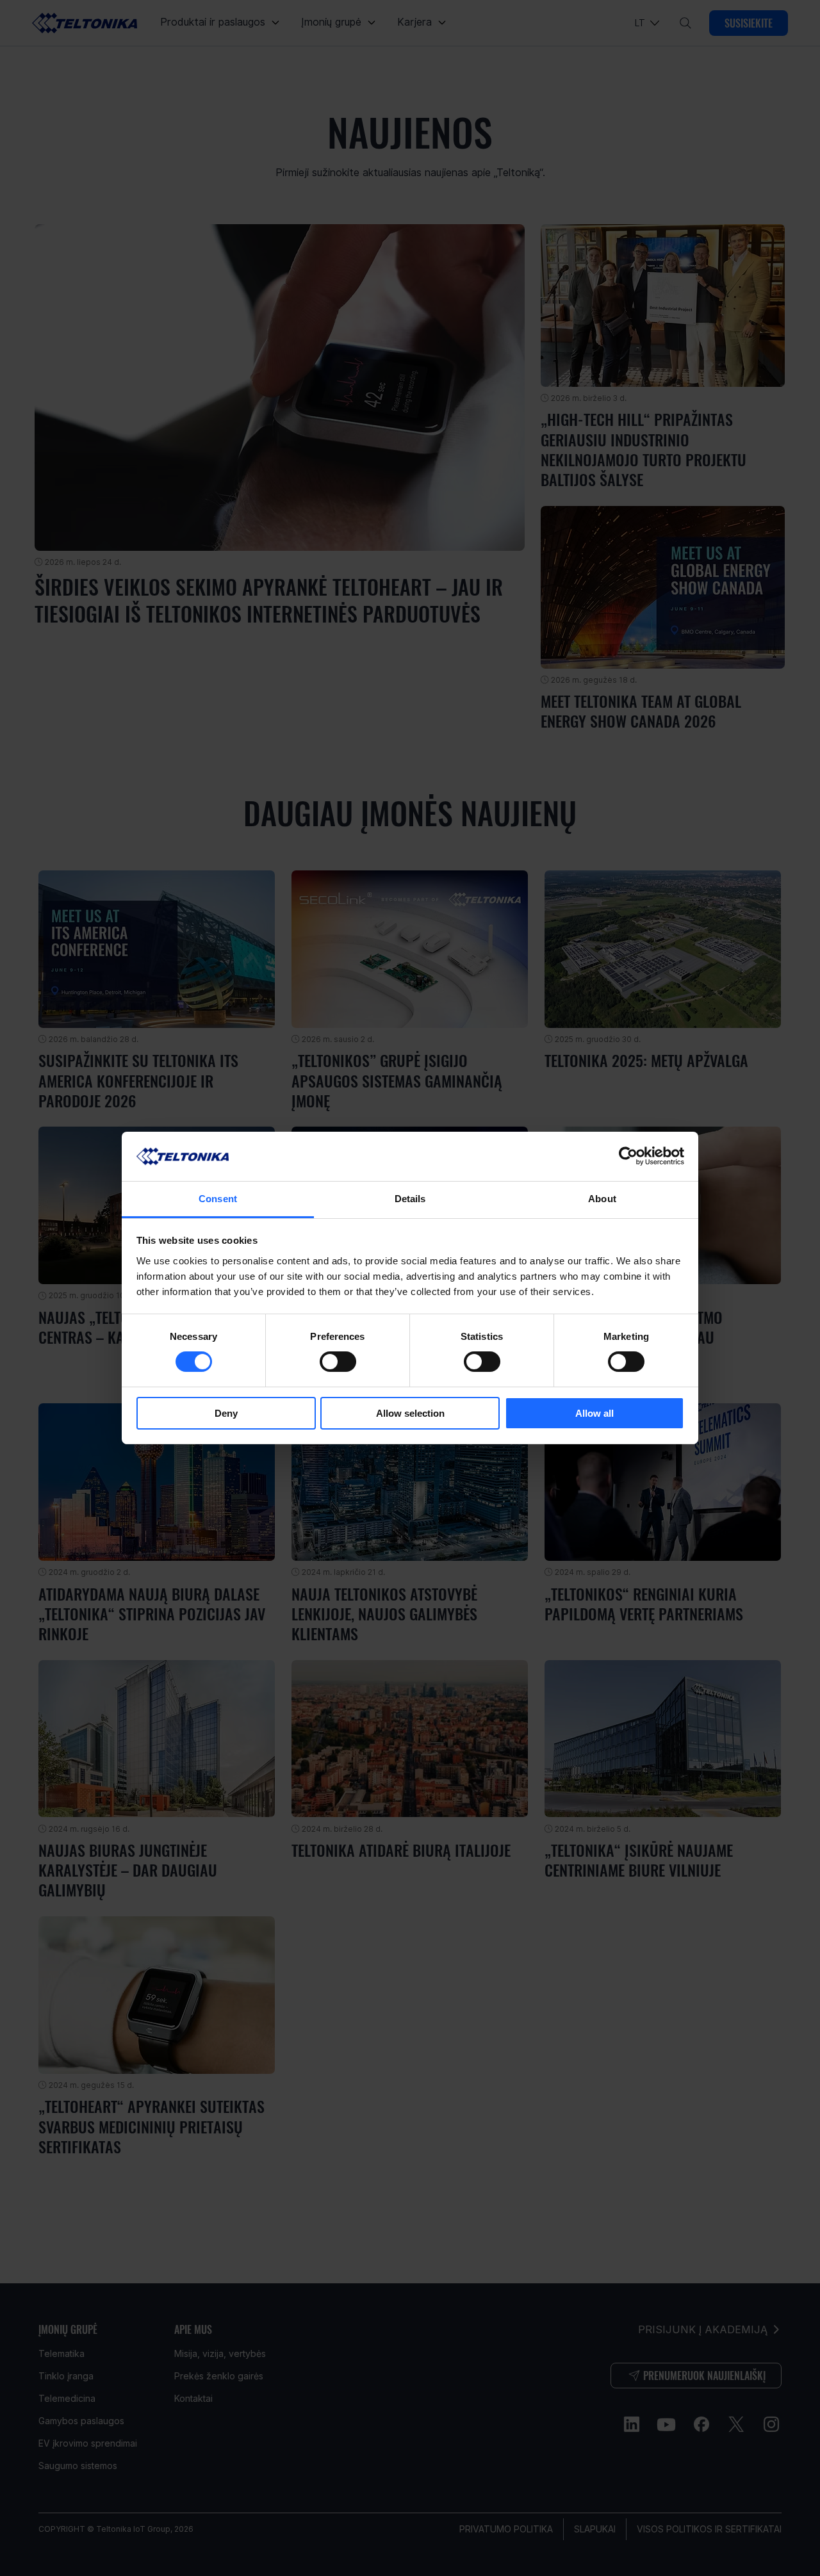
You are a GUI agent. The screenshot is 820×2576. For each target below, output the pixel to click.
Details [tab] (410, 1199)
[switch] (338, 1362)
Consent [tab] (218, 1199)
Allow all (594, 1413)
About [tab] (602, 1199)
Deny (226, 1413)
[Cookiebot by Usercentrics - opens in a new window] (628, 1156)
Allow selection (410, 1413)
